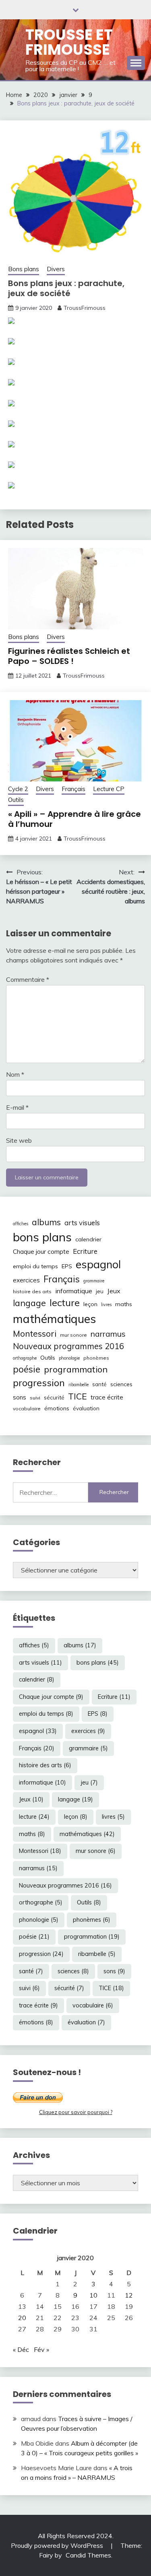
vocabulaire (27, 1409)
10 (93, 2295)
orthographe (25, 1358)
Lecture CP (109, 789)
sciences (121, 1384)
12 (129, 2295)
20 (22, 2318)
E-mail (17, 1107)
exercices (26, 1280)
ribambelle (79, 1385)
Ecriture (85, 1251)
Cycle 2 (18, 789)
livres (106, 1304)
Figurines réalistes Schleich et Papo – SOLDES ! (69, 656)
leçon (90, 1304)
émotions (57, 1408)
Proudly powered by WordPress (58, 2545)
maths (124, 1304)
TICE (78, 1396)
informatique (74, 1291)
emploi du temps (35, 1266)
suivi (35, 1398)
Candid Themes (88, 2555)
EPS (67, 1266)
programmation (76, 1369)
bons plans (42, 1237)
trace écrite (107, 1397)
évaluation (86, 1408)
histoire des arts (32, 1291)
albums (46, 1222)
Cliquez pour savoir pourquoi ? (76, 2112)
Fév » (41, 2349)
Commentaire (28, 979)
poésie (27, 1369)
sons (20, 1397)
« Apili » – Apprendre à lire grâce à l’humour (74, 819)
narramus (108, 1334)
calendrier (88, 1239)
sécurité (54, 1397)
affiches (21, 1224)
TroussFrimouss (85, 308)
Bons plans (24, 269)
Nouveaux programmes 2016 (68, 1346)
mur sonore (73, 1335)
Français (73, 789)
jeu (100, 1291)
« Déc (21, 2349)
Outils (16, 800)
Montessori (35, 1333)
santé (99, 1384)
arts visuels (82, 1223)
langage (29, 1303)
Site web (19, 1140)
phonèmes (96, 1358)
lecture (65, 1302)
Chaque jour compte (41, 1252)
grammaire (94, 1281)
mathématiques (54, 1319)
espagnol (98, 1264)
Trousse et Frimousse (69, 42)
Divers (56, 269)
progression (39, 1383)
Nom (15, 1074)
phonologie (69, 1358)
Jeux (114, 1291)
